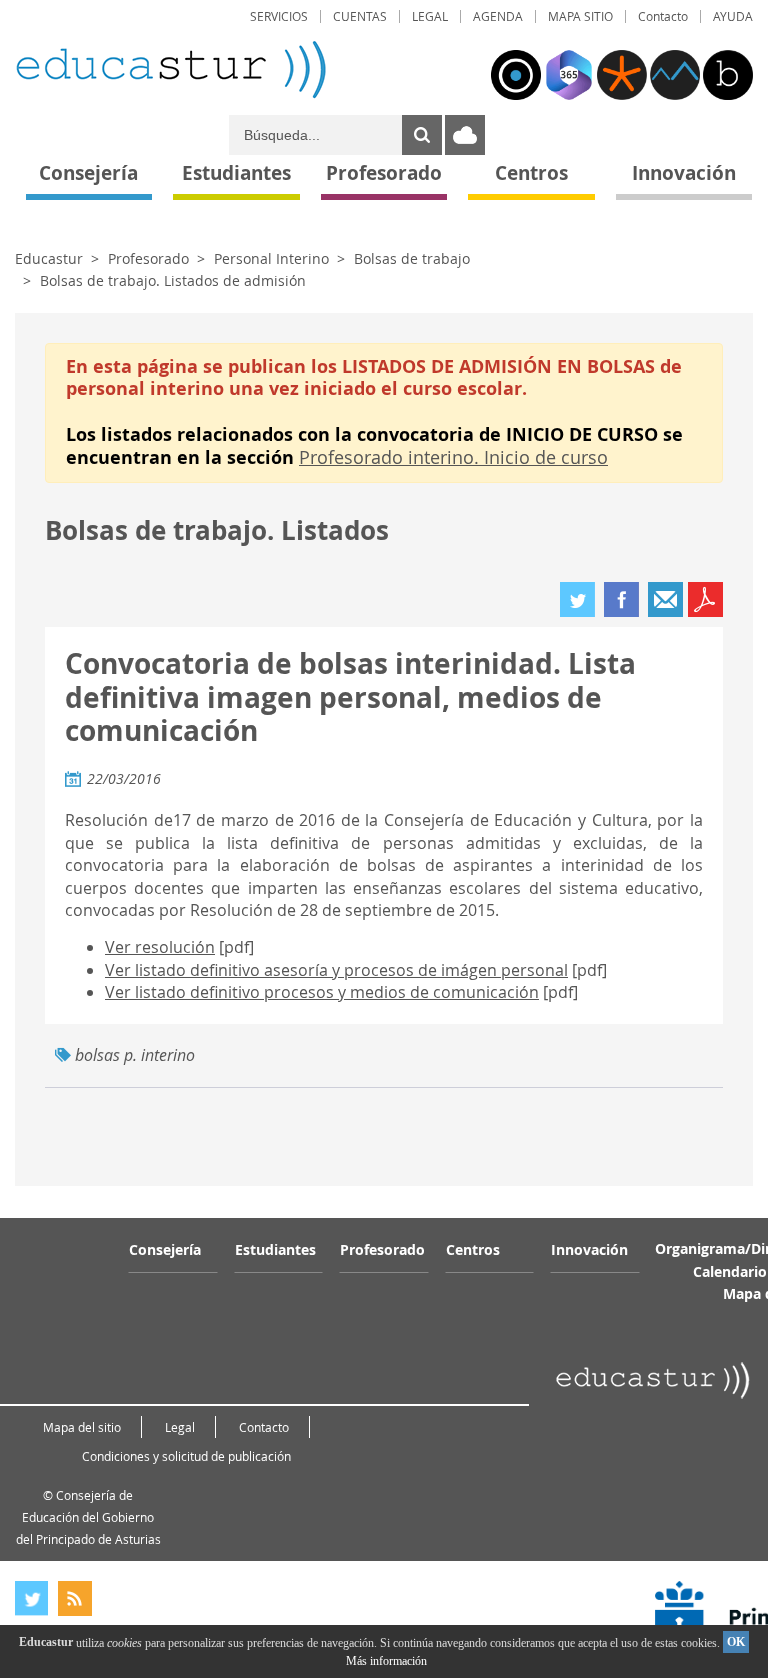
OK (736, 1642)
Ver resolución (160, 947)
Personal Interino (271, 258)
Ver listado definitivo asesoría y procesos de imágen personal (336, 970)
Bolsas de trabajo (412, 258)
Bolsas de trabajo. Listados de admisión (173, 280)
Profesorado (148, 258)
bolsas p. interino (135, 1055)
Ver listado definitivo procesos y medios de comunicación (322, 992)
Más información (386, 1661)
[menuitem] (279, 16)
